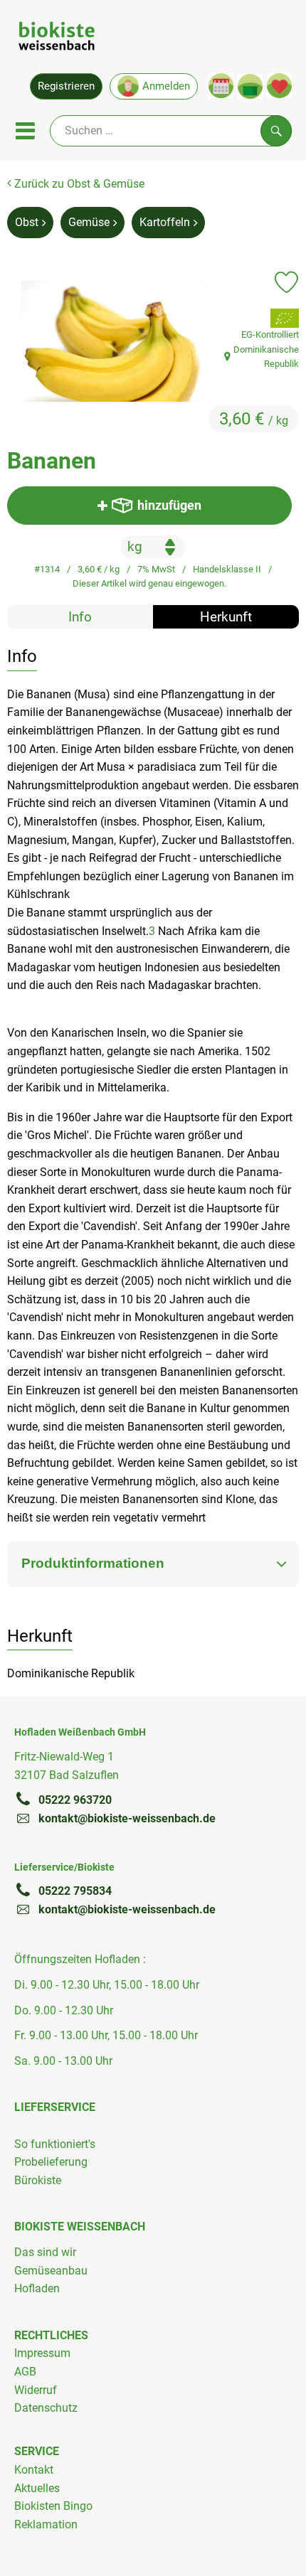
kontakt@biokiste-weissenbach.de (127, 1818)
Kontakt (34, 2470)
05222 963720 (75, 1800)
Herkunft (226, 617)
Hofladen (37, 2288)
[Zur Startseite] (57, 38)
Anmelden (166, 86)
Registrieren (66, 86)
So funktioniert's (55, 2144)
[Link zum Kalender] (221, 86)
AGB (25, 2372)
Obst (27, 222)
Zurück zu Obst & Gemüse (78, 184)
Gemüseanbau (51, 2271)
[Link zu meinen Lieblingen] (279, 86)
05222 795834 (75, 1891)
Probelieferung (51, 2162)
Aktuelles (37, 2488)
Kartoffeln (165, 222)
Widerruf (36, 2390)
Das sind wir (45, 2252)
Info (80, 617)
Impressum (42, 2353)
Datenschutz (46, 2408)
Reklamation (46, 2524)
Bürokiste (38, 2180)
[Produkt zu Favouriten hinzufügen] (286, 282)
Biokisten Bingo (53, 2506)
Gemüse (89, 222)
